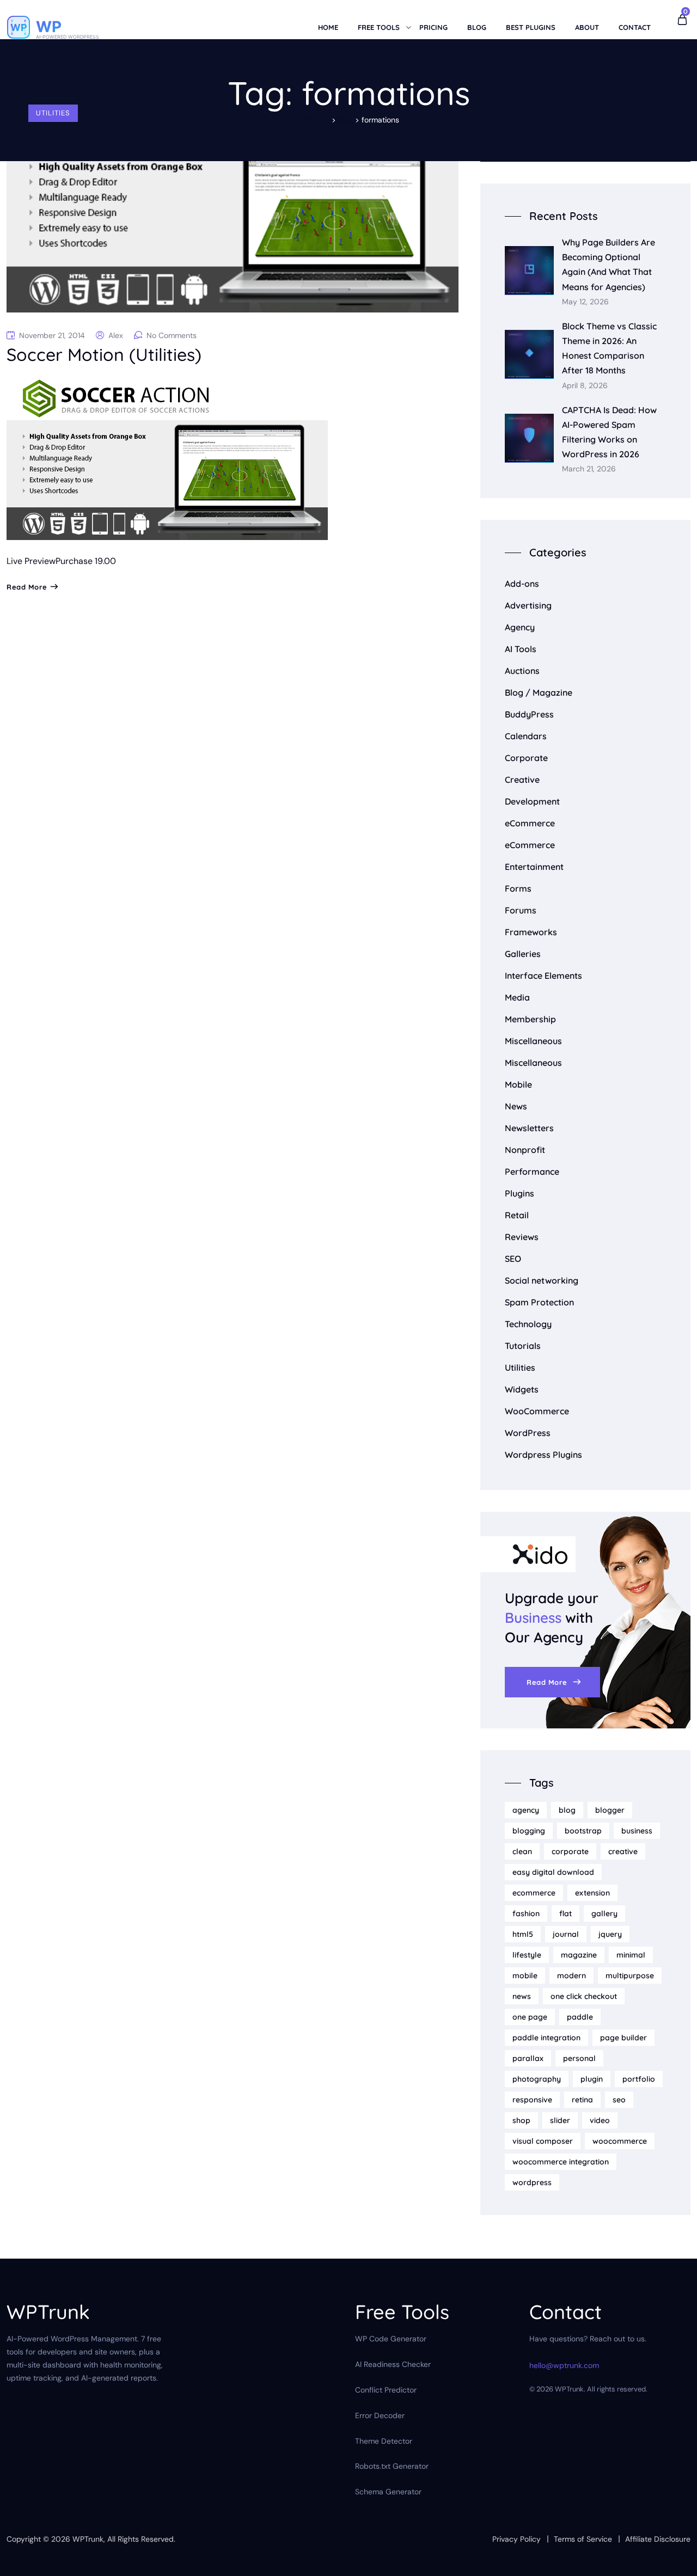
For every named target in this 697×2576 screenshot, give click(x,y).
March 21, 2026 (589, 469)
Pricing (433, 27)
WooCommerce (537, 1411)
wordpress (532, 2182)
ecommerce (534, 1893)
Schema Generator (388, 2492)
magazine (579, 1955)
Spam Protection (539, 1302)
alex (116, 335)
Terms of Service (583, 2539)
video (600, 2120)
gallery (604, 1913)
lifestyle (527, 1955)
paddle (580, 2017)
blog (567, 1810)
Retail (517, 1215)
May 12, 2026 (585, 302)
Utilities (53, 113)
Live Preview (31, 561)
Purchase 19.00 (86, 561)
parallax (528, 2058)
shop (521, 2120)
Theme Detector (384, 2441)
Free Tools (379, 27)
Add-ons (522, 584)
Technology (528, 1324)
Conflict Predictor (386, 2390)
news (522, 1996)
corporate (570, 1851)
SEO (513, 1259)
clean (522, 1851)
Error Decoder (380, 2415)
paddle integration (546, 2038)
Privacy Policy (516, 2539)
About (587, 27)
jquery (610, 1934)
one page (530, 2017)
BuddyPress (529, 714)
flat (565, 1913)
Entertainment (534, 867)
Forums (521, 910)
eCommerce (530, 823)
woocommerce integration (561, 2162)
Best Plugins (531, 27)
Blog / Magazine (539, 692)
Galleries (523, 954)
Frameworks (531, 932)
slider (560, 2120)
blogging (529, 1831)
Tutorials (523, 1346)
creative (623, 1851)
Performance (532, 1172)
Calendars (526, 736)
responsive (532, 2100)
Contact (635, 27)
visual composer (543, 2141)
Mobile (518, 1084)
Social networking (542, 1280)
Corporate (526, 758)
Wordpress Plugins (543, 1455)
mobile (525, 1976)
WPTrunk (88, 2539)
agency (526, 1810)
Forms (518, 888)
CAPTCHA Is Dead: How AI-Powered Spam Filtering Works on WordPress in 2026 (609, 432)
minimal (631, 1955)
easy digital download (553, 1872)
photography (537, 2079)
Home (328, 27)
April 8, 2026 (585, 386)
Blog (477, 27)
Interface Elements (543, 976)
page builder (623, 2038)
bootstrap (583, 1831)
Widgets (522, 1389)
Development (532, 801)
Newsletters (529, 1128)
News (516, 1106)
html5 (523, 1934)
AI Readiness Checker (393, 2364)
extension (592, 1893)
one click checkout (584, 1996)
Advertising (528, 605)
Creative (522, 780)
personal (579, 2058)
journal (566, 1934)
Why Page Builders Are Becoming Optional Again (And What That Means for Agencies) (609, 265)
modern (571, 1976)
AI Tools (521, 649)
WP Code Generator (391, 2339)
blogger (610, 1810)
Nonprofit (525, 1150)
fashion (526, 1913)
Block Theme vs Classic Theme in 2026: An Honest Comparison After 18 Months (609, 348)
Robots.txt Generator (392, 2466)
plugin (592, 2079)
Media (517, 997)
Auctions (522, 671)
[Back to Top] (674, 2558)
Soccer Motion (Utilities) (104, 354)
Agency (520, 627)
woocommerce (620, 2141)
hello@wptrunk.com (564, 2365)
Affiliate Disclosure (658, 2539)
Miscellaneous (533, 1041)
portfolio (639, 2079)
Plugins (519, 1193)
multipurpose (630, 1976)
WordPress (528, 1433)
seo (619, 2100)
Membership (530, 1019)
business (637, 1831)
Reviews (522, 1237)
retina (582, 2100)
